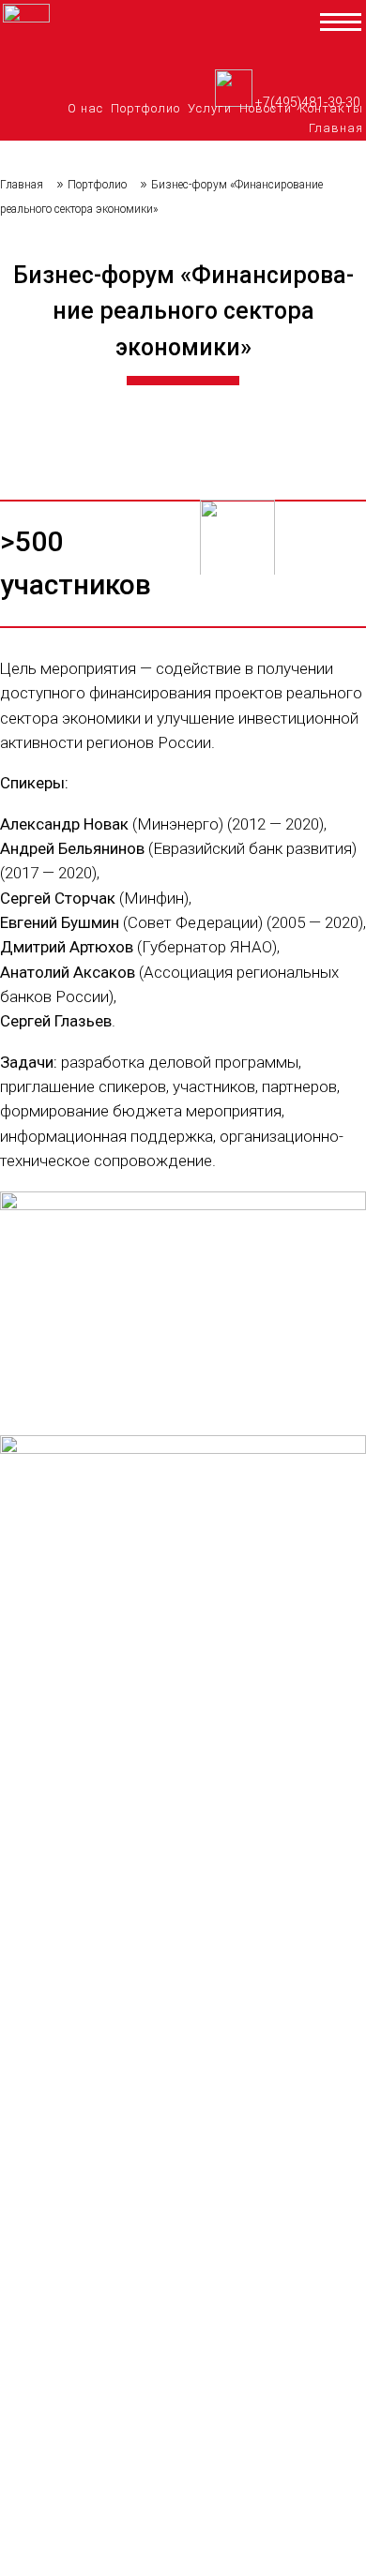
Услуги (210, 108)
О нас (85, 108)
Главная (336, 128)
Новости (266, 108)
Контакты (331, 108)
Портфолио (145, 108)
